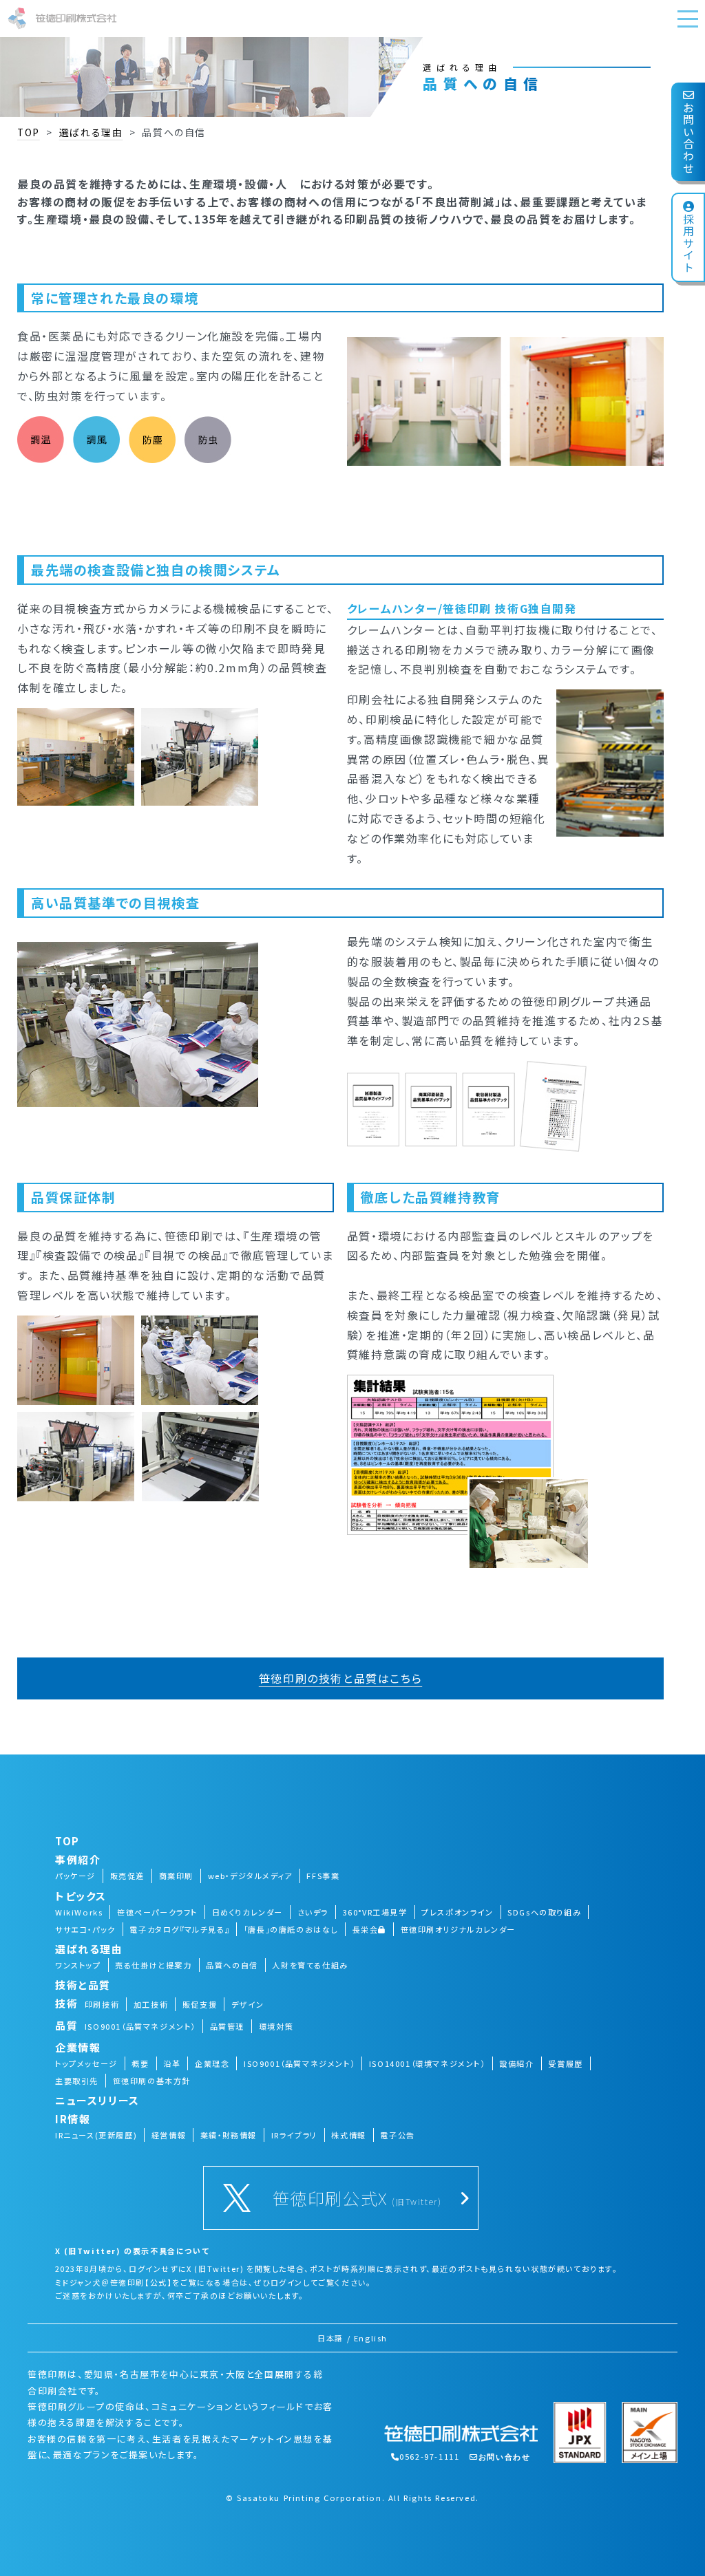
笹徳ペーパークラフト (157, 1912)
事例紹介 (78, 1859)
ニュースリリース (97, 2100)
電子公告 (397, 2135)
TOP (29, 132)
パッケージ (75, 1876)
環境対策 (276, 2026)
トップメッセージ (86, 2063)
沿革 (172, 2063)
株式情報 (348, 2135)
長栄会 (366, 1929)
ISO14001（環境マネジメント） (427, 2063)
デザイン (248, 2004)
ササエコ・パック (85, 1929)
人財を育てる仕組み (310, 1965)
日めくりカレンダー (248, 1912)
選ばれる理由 (91, 132)
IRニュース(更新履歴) (96, 2135)
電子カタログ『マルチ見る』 (179, 1929)
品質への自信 (232, 1965)
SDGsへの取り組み (544, 1912)
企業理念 (212, 2063)
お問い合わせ (688, 138)
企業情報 (78, 2047)
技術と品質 (83, 1985)
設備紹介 (516, 2063)
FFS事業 (323, 1876)
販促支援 (200, 2004)
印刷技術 (102, 2004)
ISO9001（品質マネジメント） (140, 2026)
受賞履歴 (565, 2063)
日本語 (330, 2338)
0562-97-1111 (429, 2456)
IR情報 (73, 2119)
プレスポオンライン (457, 1912)
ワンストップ (78, 1965)
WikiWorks (79, 1912)
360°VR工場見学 (375, 1912)
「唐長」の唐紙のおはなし (291, 1929)
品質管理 (227, 2026)
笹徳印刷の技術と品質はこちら (340, 1678)
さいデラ (313, 1912)
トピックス (81, 1896)
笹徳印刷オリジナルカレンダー (458, 1929)
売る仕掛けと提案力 (153, 1965)
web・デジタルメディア (250, 1876)
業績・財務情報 (229, 2135)
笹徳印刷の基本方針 (152, 2081)
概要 (140, 2063)
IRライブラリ (294, 2135)
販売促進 (127, 1876)
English (371, 2338)
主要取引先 (77, 2081)
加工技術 (151, 2004)
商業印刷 (176, 1876)
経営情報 (169, 2135)
